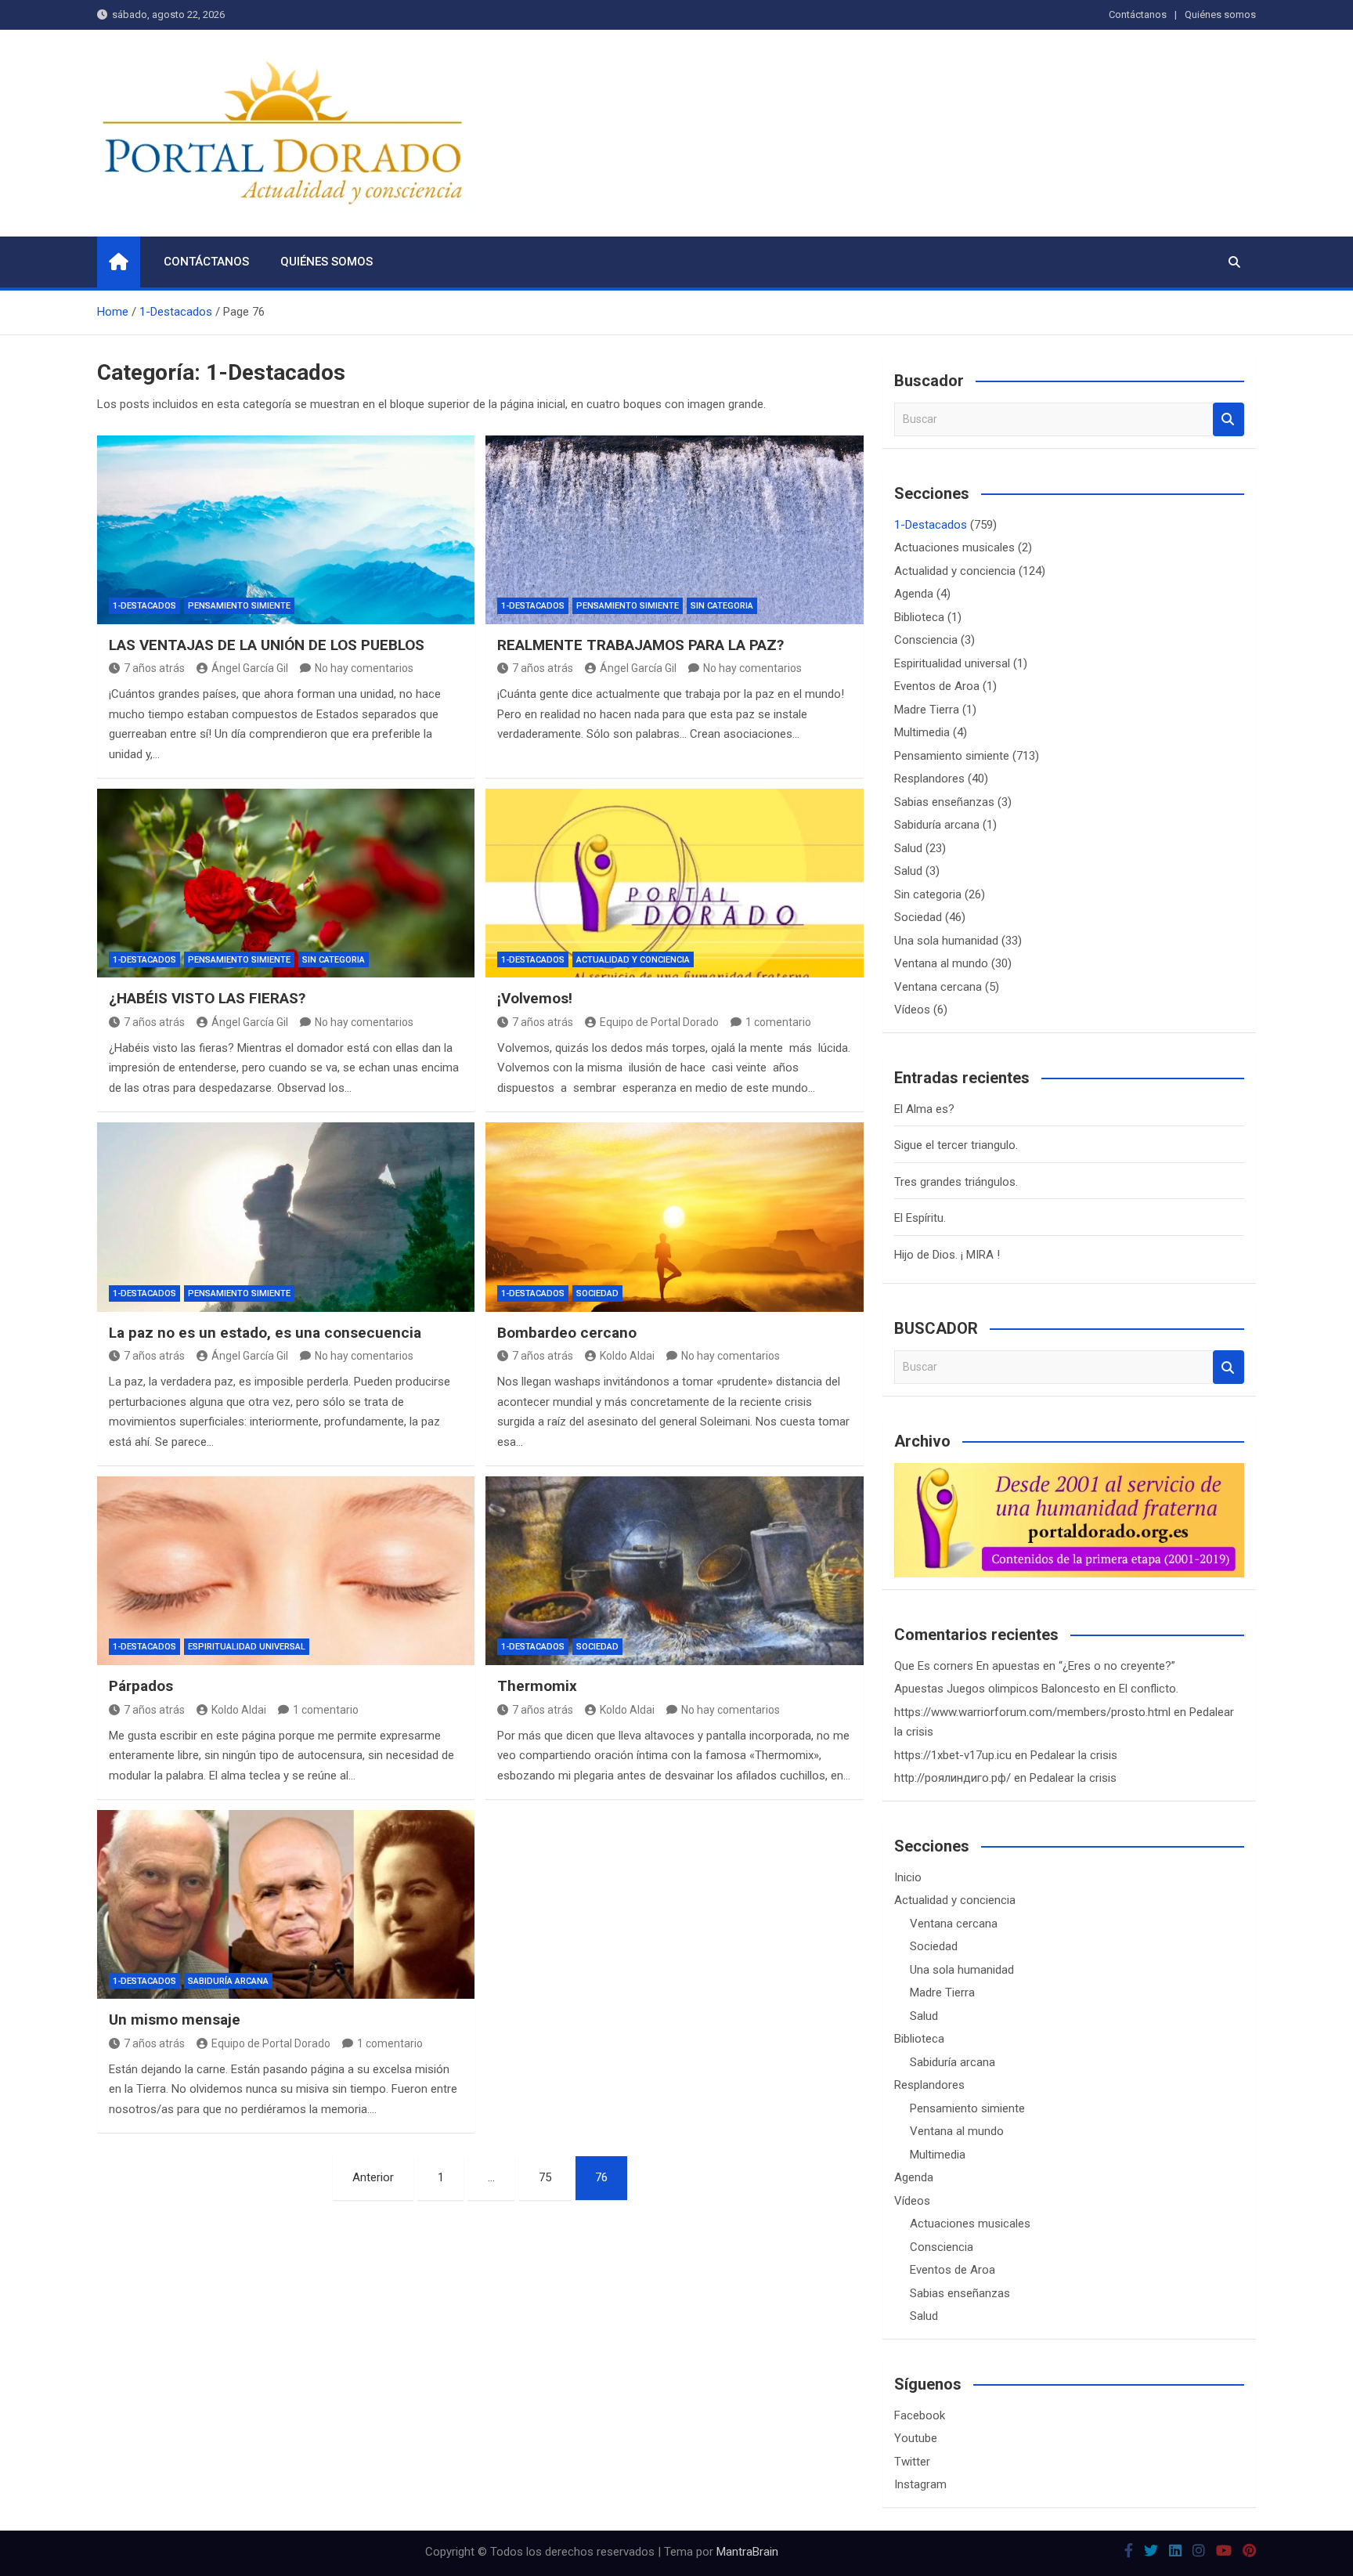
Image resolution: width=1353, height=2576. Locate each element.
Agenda (914, 594)
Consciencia (926, 640)
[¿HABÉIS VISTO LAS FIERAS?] (286, 883)
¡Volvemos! (535, 998)
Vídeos (912, 1010)
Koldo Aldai (627, 1356)
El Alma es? (924, 1109)
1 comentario (778, 1022)
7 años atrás (154, 668)
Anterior (373, 2177)
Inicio (908, 1877)
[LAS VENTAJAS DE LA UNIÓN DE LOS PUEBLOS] (286, 530)
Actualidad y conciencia (633, 960)
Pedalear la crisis (1074, 1755)
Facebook (920, 2415)
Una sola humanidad (946, 941)
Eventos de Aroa (937, 686)
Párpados (141, 1686)
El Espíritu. (920, 1218)
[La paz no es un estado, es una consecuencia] (286, 1217)
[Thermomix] (674, 1571)
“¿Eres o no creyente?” (1117, 1666)
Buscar (1229, 419)
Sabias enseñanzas (944, 802)
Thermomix (537, 1686)
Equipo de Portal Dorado (659, 1022)
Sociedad (597, 1293)
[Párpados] (286, 1571)
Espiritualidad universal (247, 1647)
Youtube (916, 2438)
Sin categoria (722, 606)
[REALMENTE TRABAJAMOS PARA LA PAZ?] (674, 530)
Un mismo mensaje (175, 2020)
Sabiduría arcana (228, 1981)
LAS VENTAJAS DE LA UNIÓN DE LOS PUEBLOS (267, 645)
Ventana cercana (938, 987)
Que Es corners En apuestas (967, 1666)
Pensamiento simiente (239, 606)
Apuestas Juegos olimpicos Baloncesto (997, 1689)
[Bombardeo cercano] (674, 1217)
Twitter (912, 2462)
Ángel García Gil (250, 668)
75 (545, 2177)
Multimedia (922, 732)
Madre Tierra (927, 710)
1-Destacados (144, 606)
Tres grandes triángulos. (956, 1182)
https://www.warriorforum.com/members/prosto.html (1032, 1712)
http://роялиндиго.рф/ (953, 1778)
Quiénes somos (1220, 14)
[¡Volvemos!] (674, 883)
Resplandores (929, 779)
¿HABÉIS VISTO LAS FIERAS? (207, 998)
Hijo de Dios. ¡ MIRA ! (947, 1255)
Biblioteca (919, 617)
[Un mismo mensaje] (286, 1904)
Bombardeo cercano (567, 1333)
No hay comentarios (364, 668)
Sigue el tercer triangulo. (956, 1145)
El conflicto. (1149, 1689)
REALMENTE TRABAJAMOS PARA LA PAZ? (640, 645)
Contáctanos (1138, 14)
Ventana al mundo (941, 963)
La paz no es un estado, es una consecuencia (265, 1333)
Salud (908, 848)
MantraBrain (747, 2552)
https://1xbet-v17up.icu (953, 1755)
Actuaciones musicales (954, 547)
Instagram (920, 2484)
